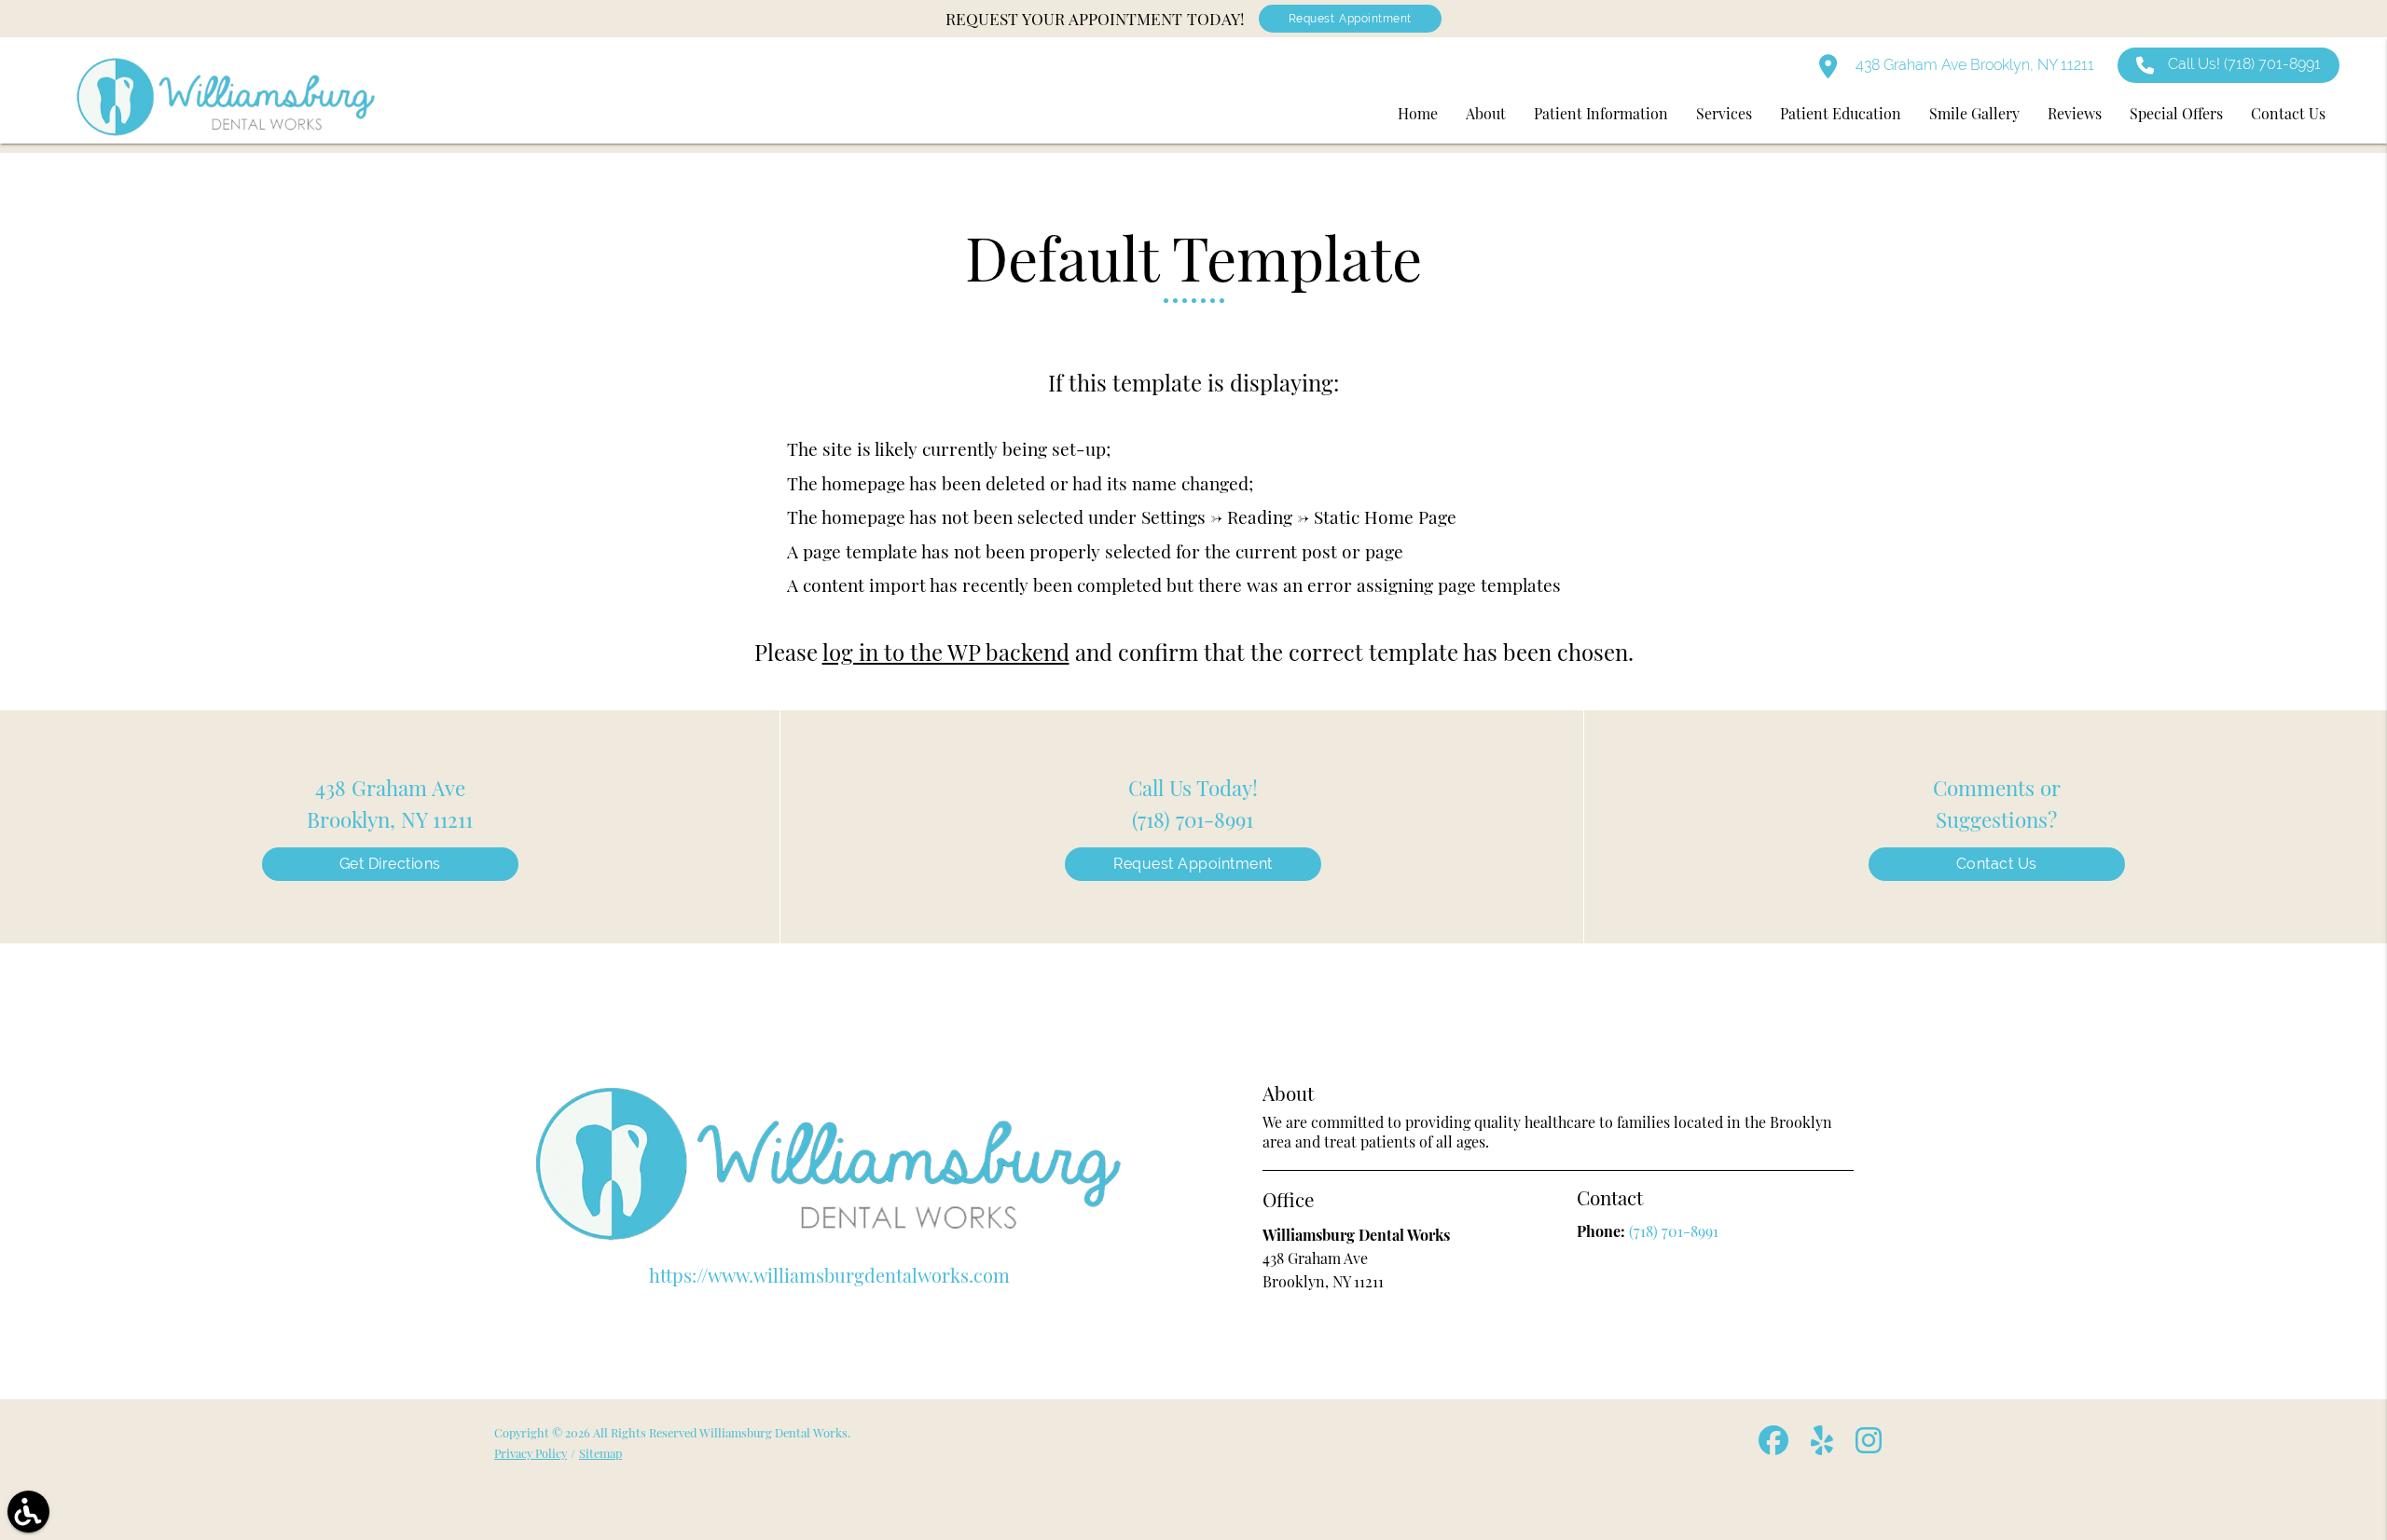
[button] (28, 1512)
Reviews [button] (2075, 113)
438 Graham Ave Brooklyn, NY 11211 (1973, 65)
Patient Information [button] (1601, 113)
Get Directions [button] (390, 864)
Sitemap (600, 1453)
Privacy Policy (531, 1453)
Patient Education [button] (1841, 113)
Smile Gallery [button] (1974, 113)
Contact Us (1997, 864)
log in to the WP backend (946, 652)
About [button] (1486, 113)
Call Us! (2244, 64)
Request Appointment (1350, 19)
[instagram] (1870, 1447)
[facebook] (1775, 1447)
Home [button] (1418, 113)
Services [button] (1724, 113)
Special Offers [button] (2176, 113)
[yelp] (1824, 1447)
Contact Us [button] (2288, 113)
